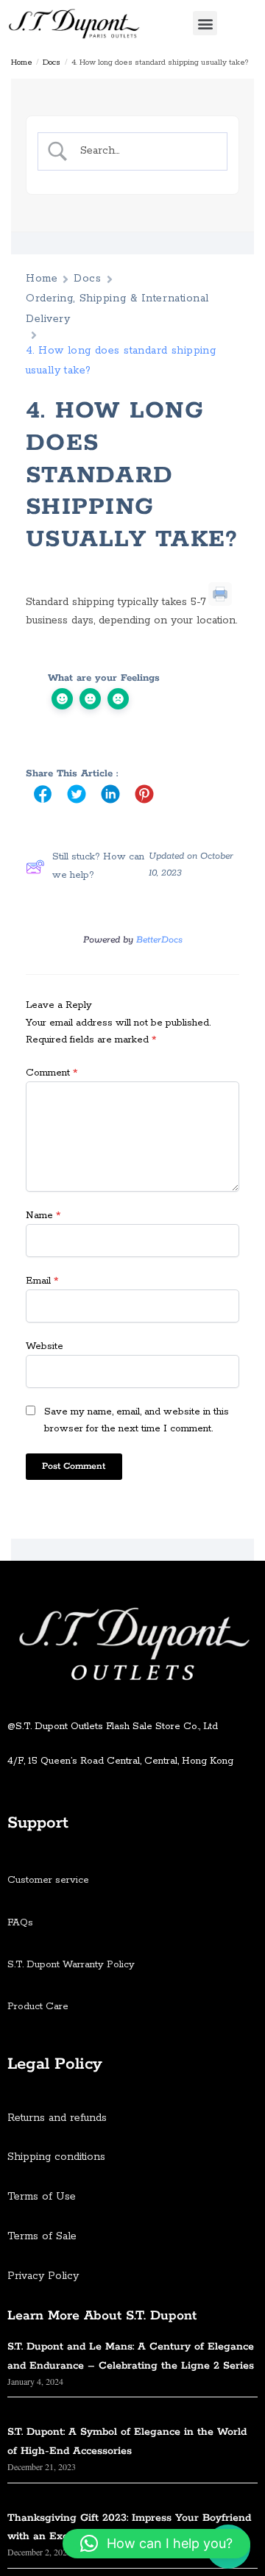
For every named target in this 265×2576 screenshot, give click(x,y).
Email (42, 1281)
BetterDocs (159, 940)
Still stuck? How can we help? (98, 866)
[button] (205, 23)
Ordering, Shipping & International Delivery (117, 308)
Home (22, 62)
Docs (52, 62)
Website (45, 1346)
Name (43, 1216)
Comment (52, 1073)
